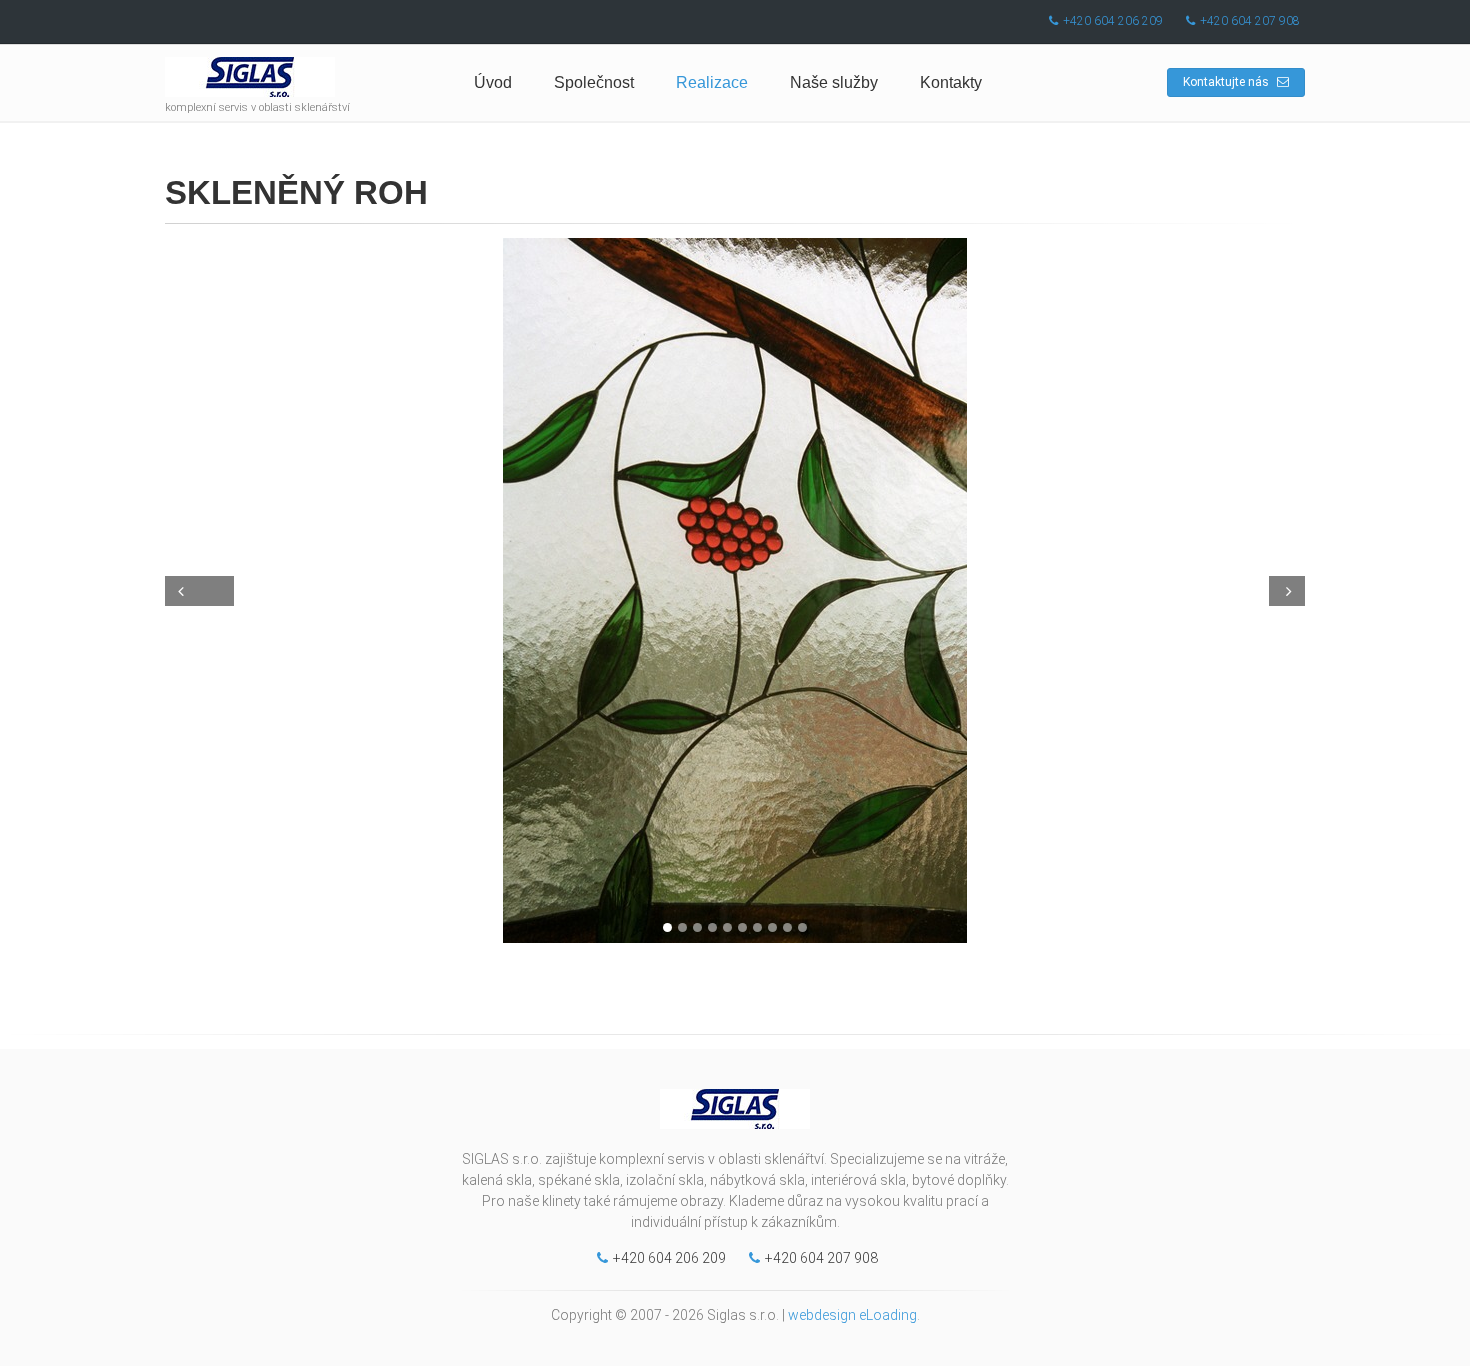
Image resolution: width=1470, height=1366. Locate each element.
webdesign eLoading (852, 1315)
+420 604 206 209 (1113, 21)
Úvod (493, 82)
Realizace (712, 82)
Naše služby (834, 82)
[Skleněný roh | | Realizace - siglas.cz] (735, 590)
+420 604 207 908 (1250, 21)
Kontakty (951, 82)
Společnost (594, 82)
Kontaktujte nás (1227, 82)
